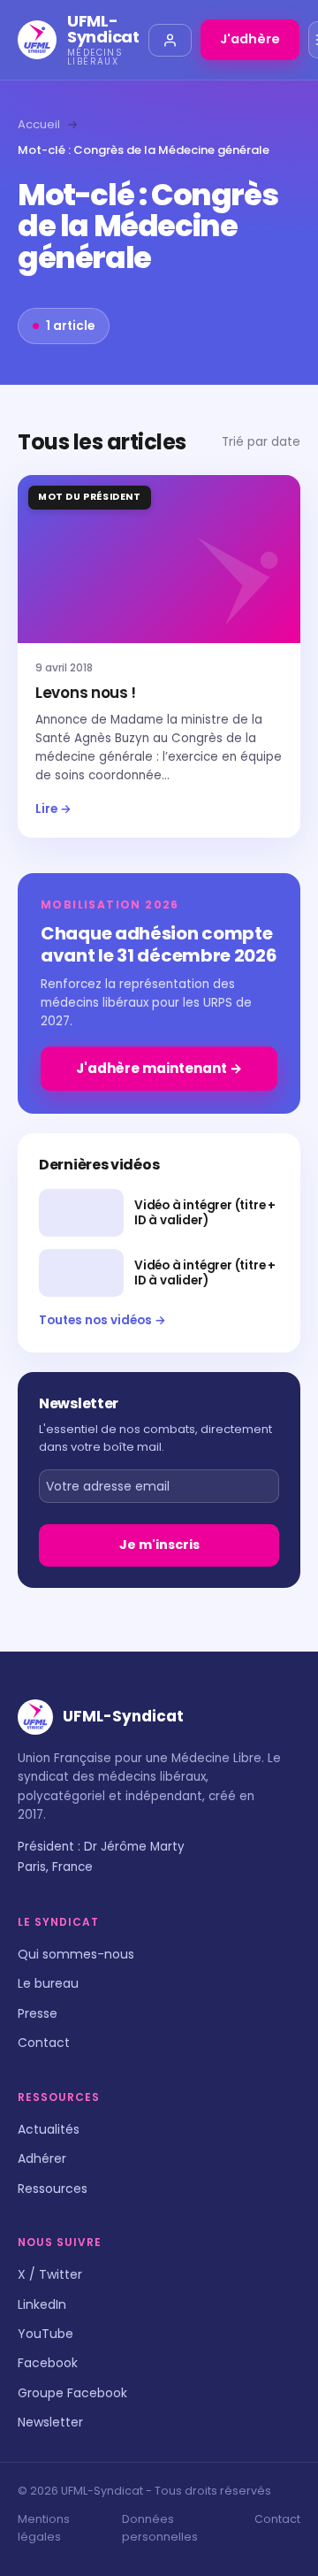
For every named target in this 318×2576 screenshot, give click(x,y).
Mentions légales (44, 2528)
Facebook (48, 2363)
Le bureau (48, 1983)
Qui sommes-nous (76, 1954)
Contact (44, 2043)
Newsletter (50, 2422)
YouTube (45, 2334)
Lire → (53, 809)
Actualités (49, 2129)
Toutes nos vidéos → (102, 1320)
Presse (38, 2013)
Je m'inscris (159, 1545)
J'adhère (250, 39)
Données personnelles (160, 2528)
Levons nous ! (86, 693)
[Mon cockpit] (170, 40)
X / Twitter (50, 2274)
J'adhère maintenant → (159, 1068)
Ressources (53, 2189)
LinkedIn (42, 2304)
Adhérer (42, 2158)
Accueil (39, 124)
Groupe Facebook (72, 2393)
